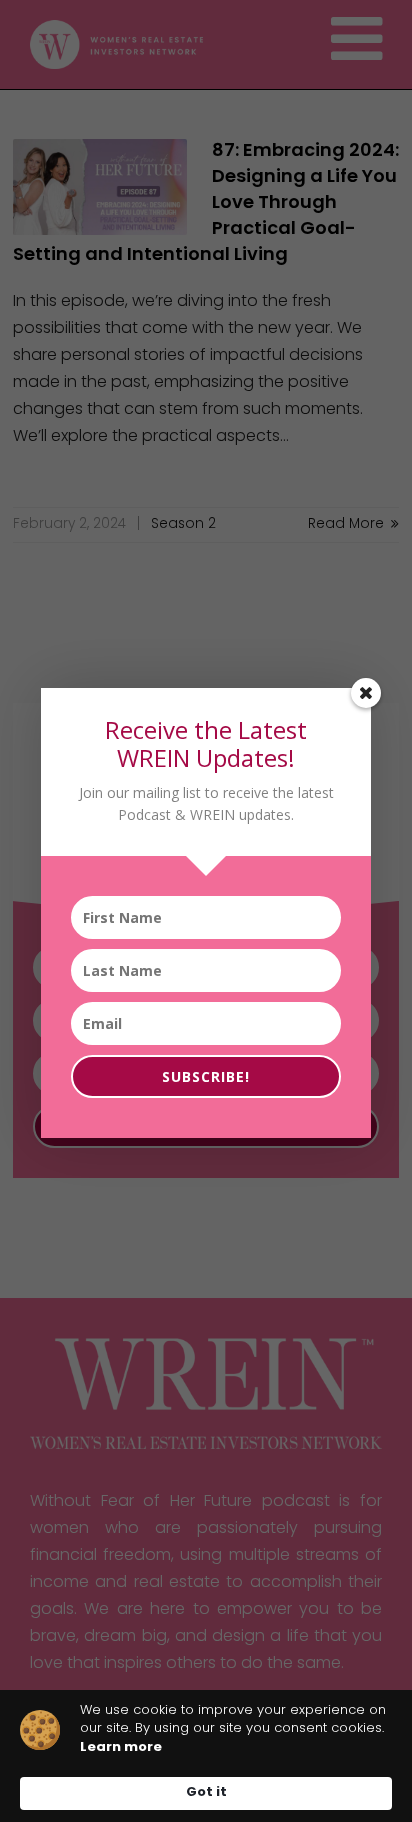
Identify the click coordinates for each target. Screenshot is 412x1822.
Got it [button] (206, 1792)
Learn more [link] (121, 1747)
